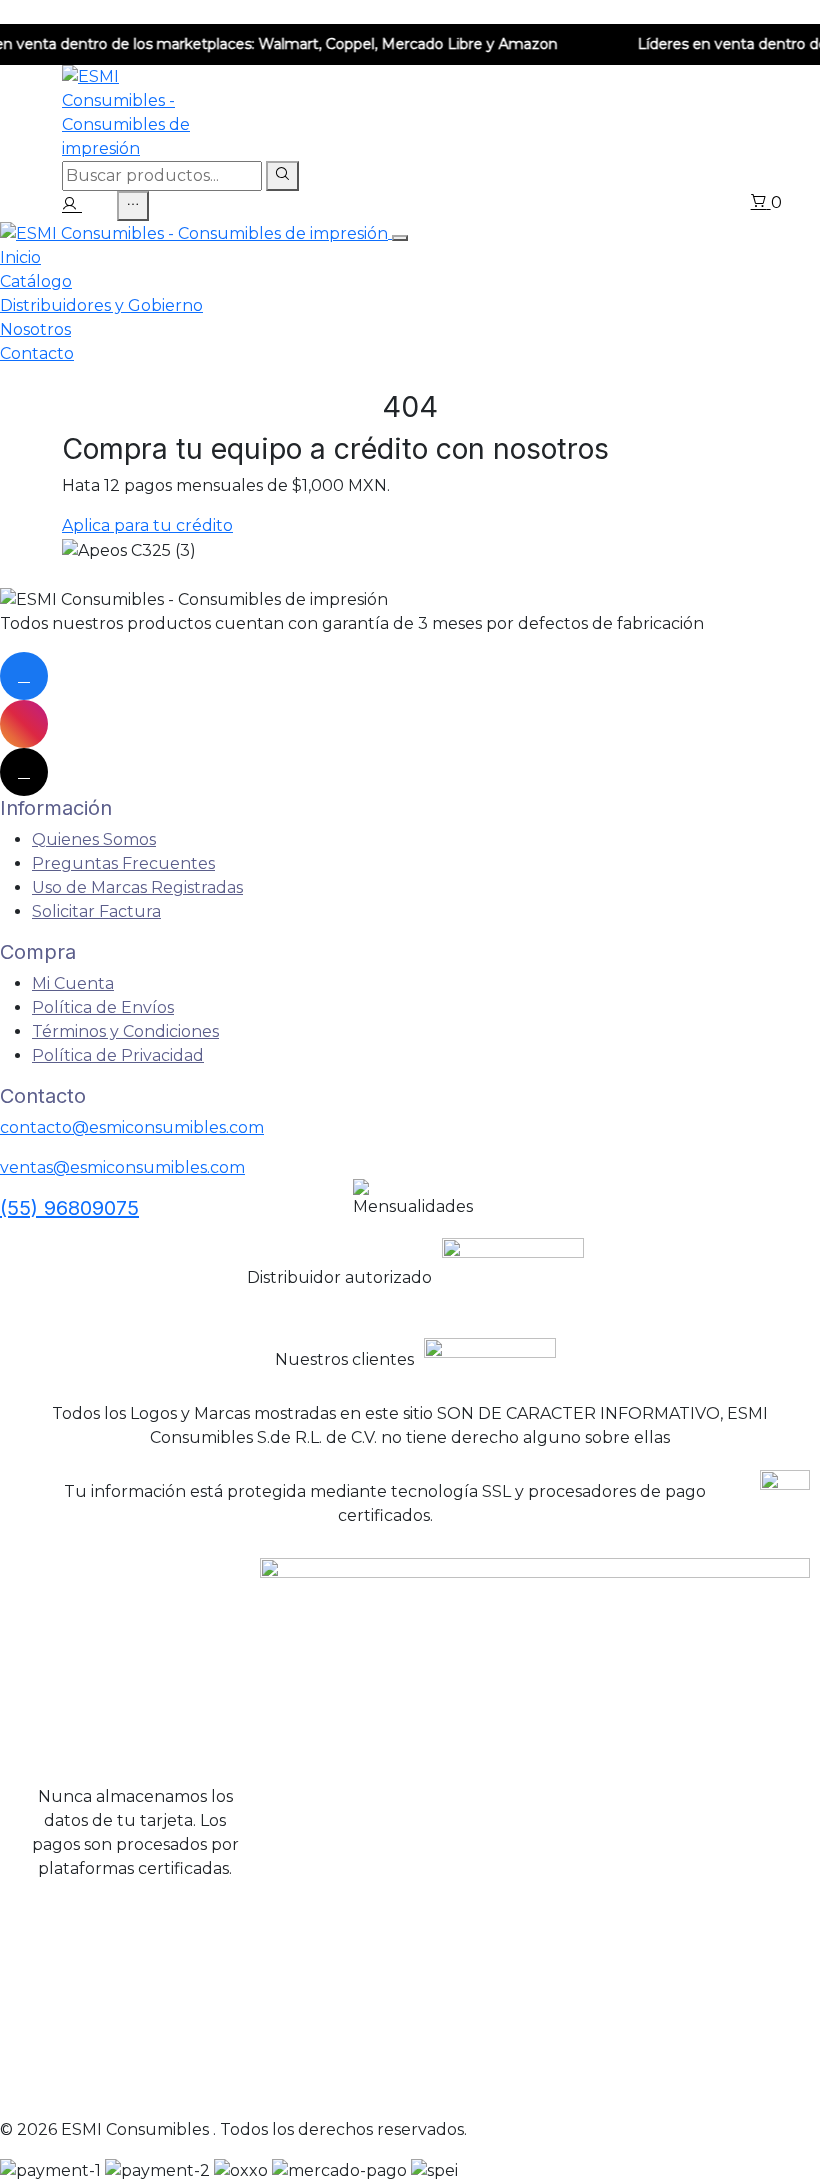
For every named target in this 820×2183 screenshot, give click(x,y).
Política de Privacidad (118, 1055)
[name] (72, 205)
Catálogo (36, 281)
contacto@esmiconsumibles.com (132, 1127)
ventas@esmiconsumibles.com (122, 1167)
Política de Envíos (103, 1007)
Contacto (37, 353)
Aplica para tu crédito (147, 525)
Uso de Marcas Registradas (137, 887)
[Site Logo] (196, 232)
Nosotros (35, 329)
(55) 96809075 (69, 1208)
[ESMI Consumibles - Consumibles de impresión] (133, 111)
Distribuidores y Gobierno (101, 305)
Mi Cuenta (73, 983)
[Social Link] (24, 676)
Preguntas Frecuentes (123, 863)
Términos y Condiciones (125, 1031)
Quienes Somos (94, 839)
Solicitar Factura (96, 911)
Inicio (20, 257)
